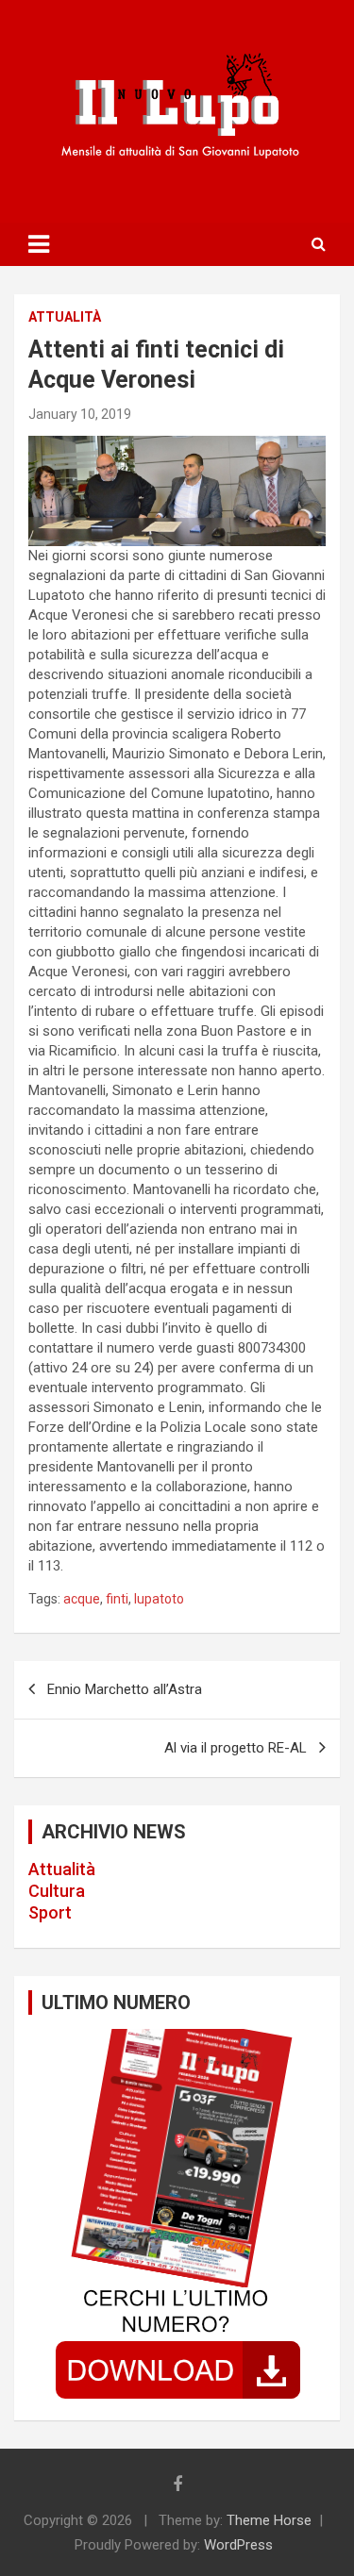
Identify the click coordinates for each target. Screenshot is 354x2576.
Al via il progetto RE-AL (236, 1748)
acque (82, 1599)
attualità (65, 317)
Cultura (57, 1891)
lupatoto (159, 1599)
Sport (50, 1912)
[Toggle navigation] (39, 244)
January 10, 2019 (80, 414)
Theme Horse (269, 2520)
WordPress (238, 2545)
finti (117, 1599)
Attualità (62, 1869)
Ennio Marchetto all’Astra (125, 1689)
